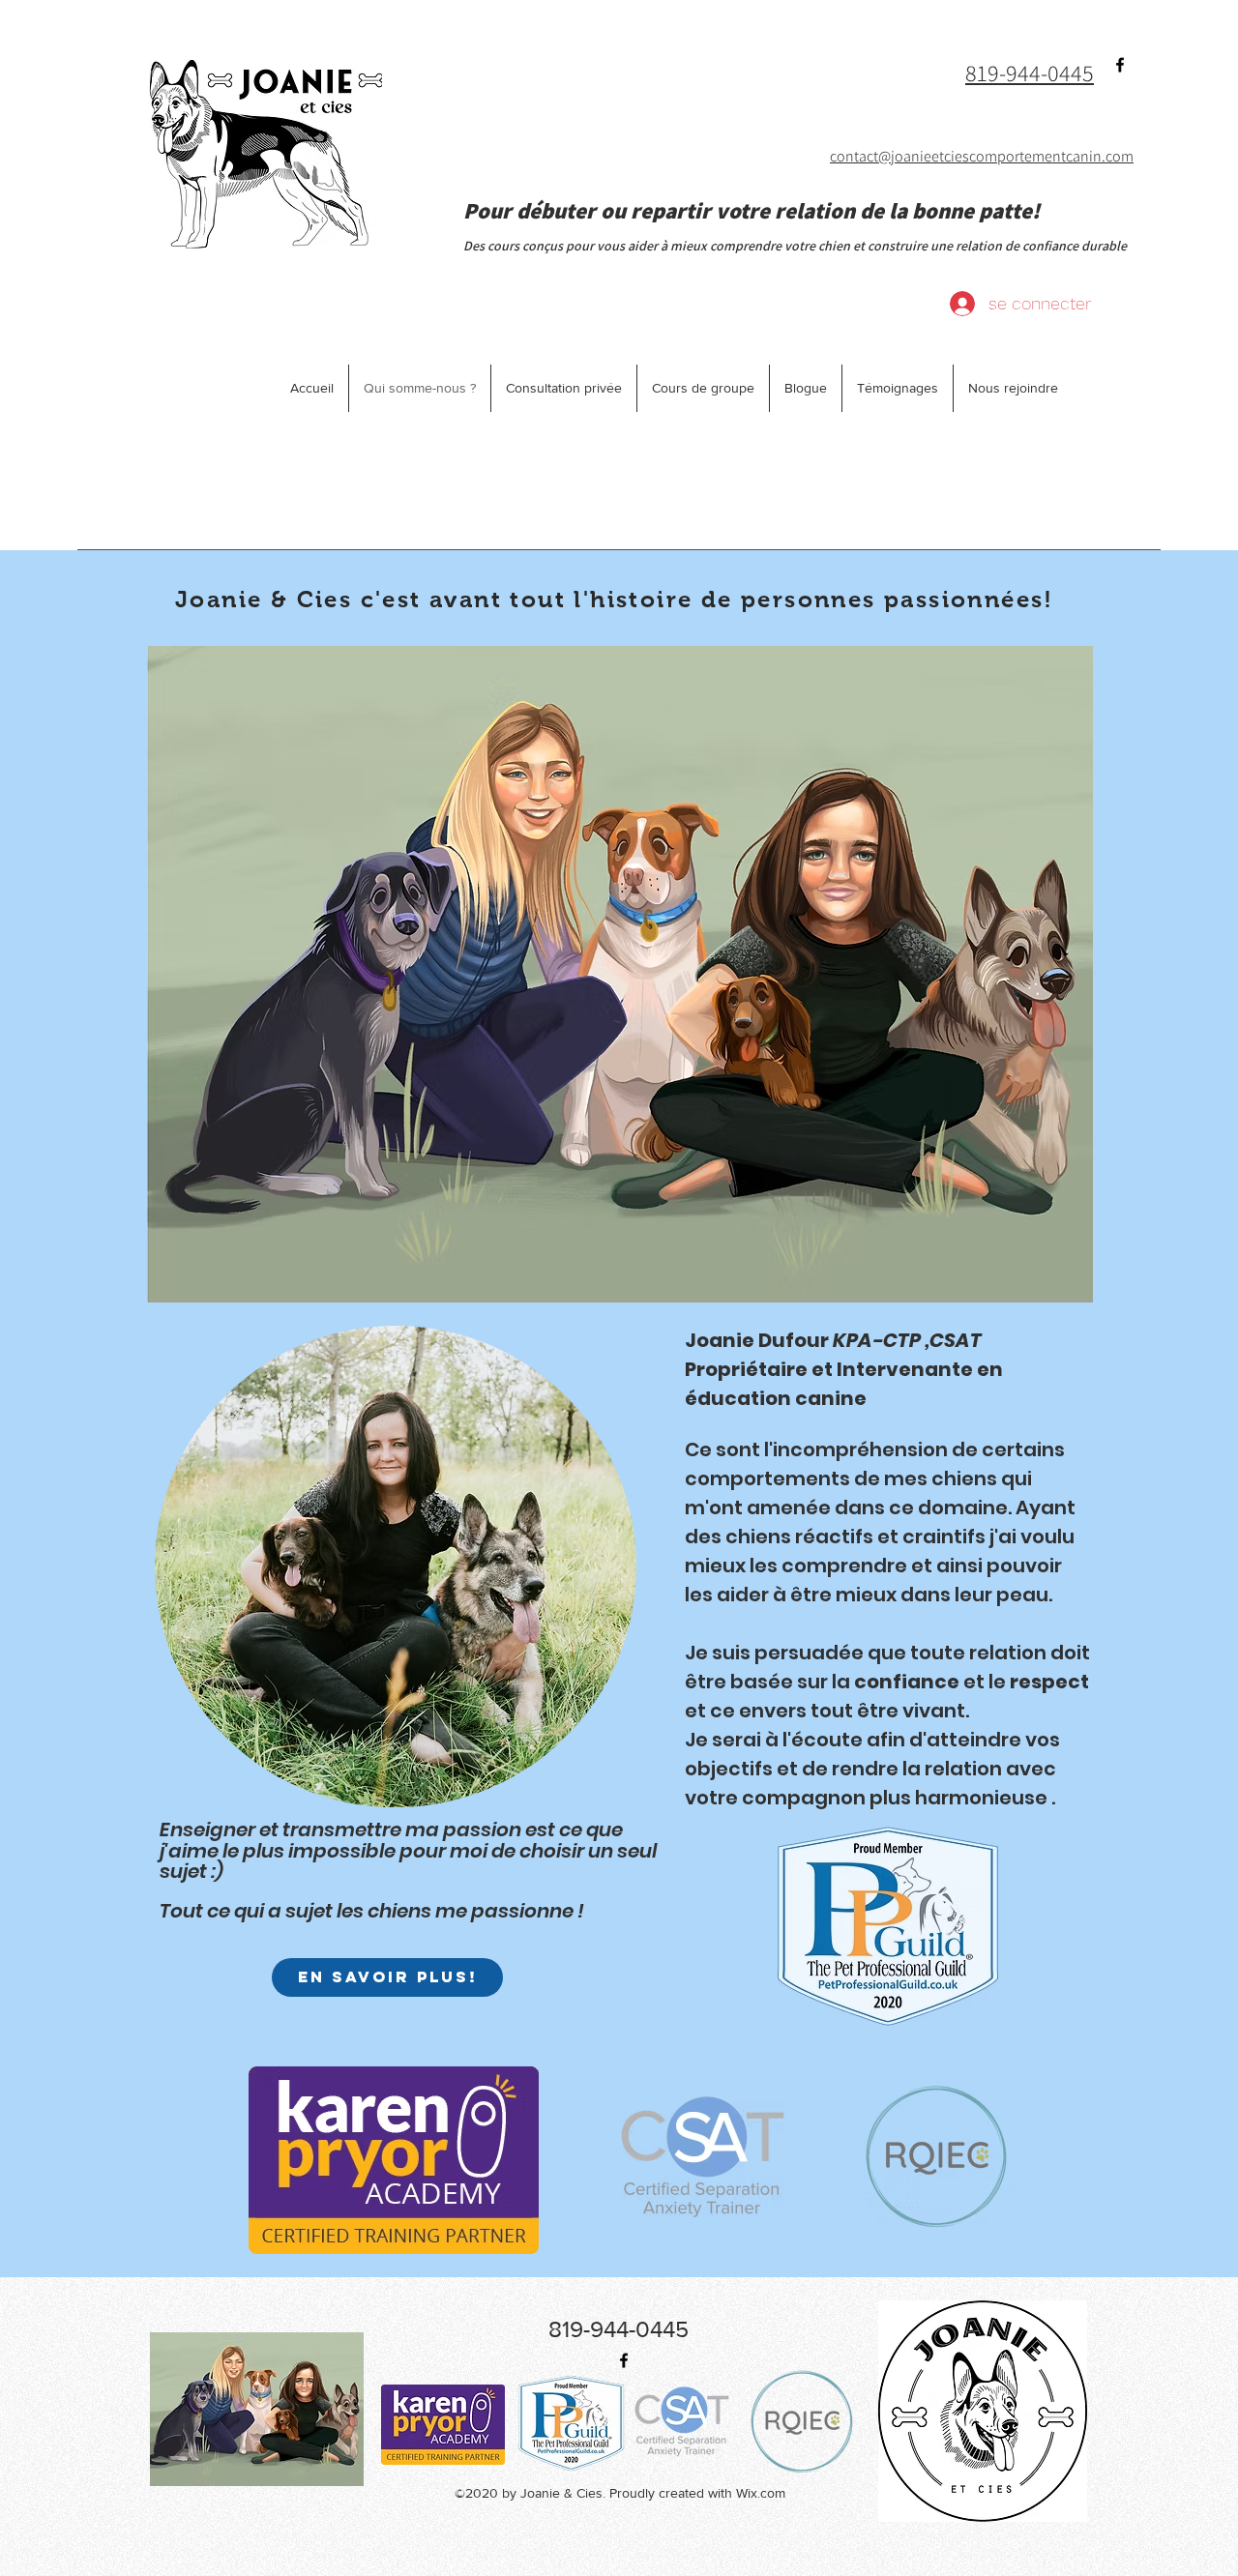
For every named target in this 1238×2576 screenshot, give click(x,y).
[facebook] (1120, 65)
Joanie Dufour (833, 1340)
